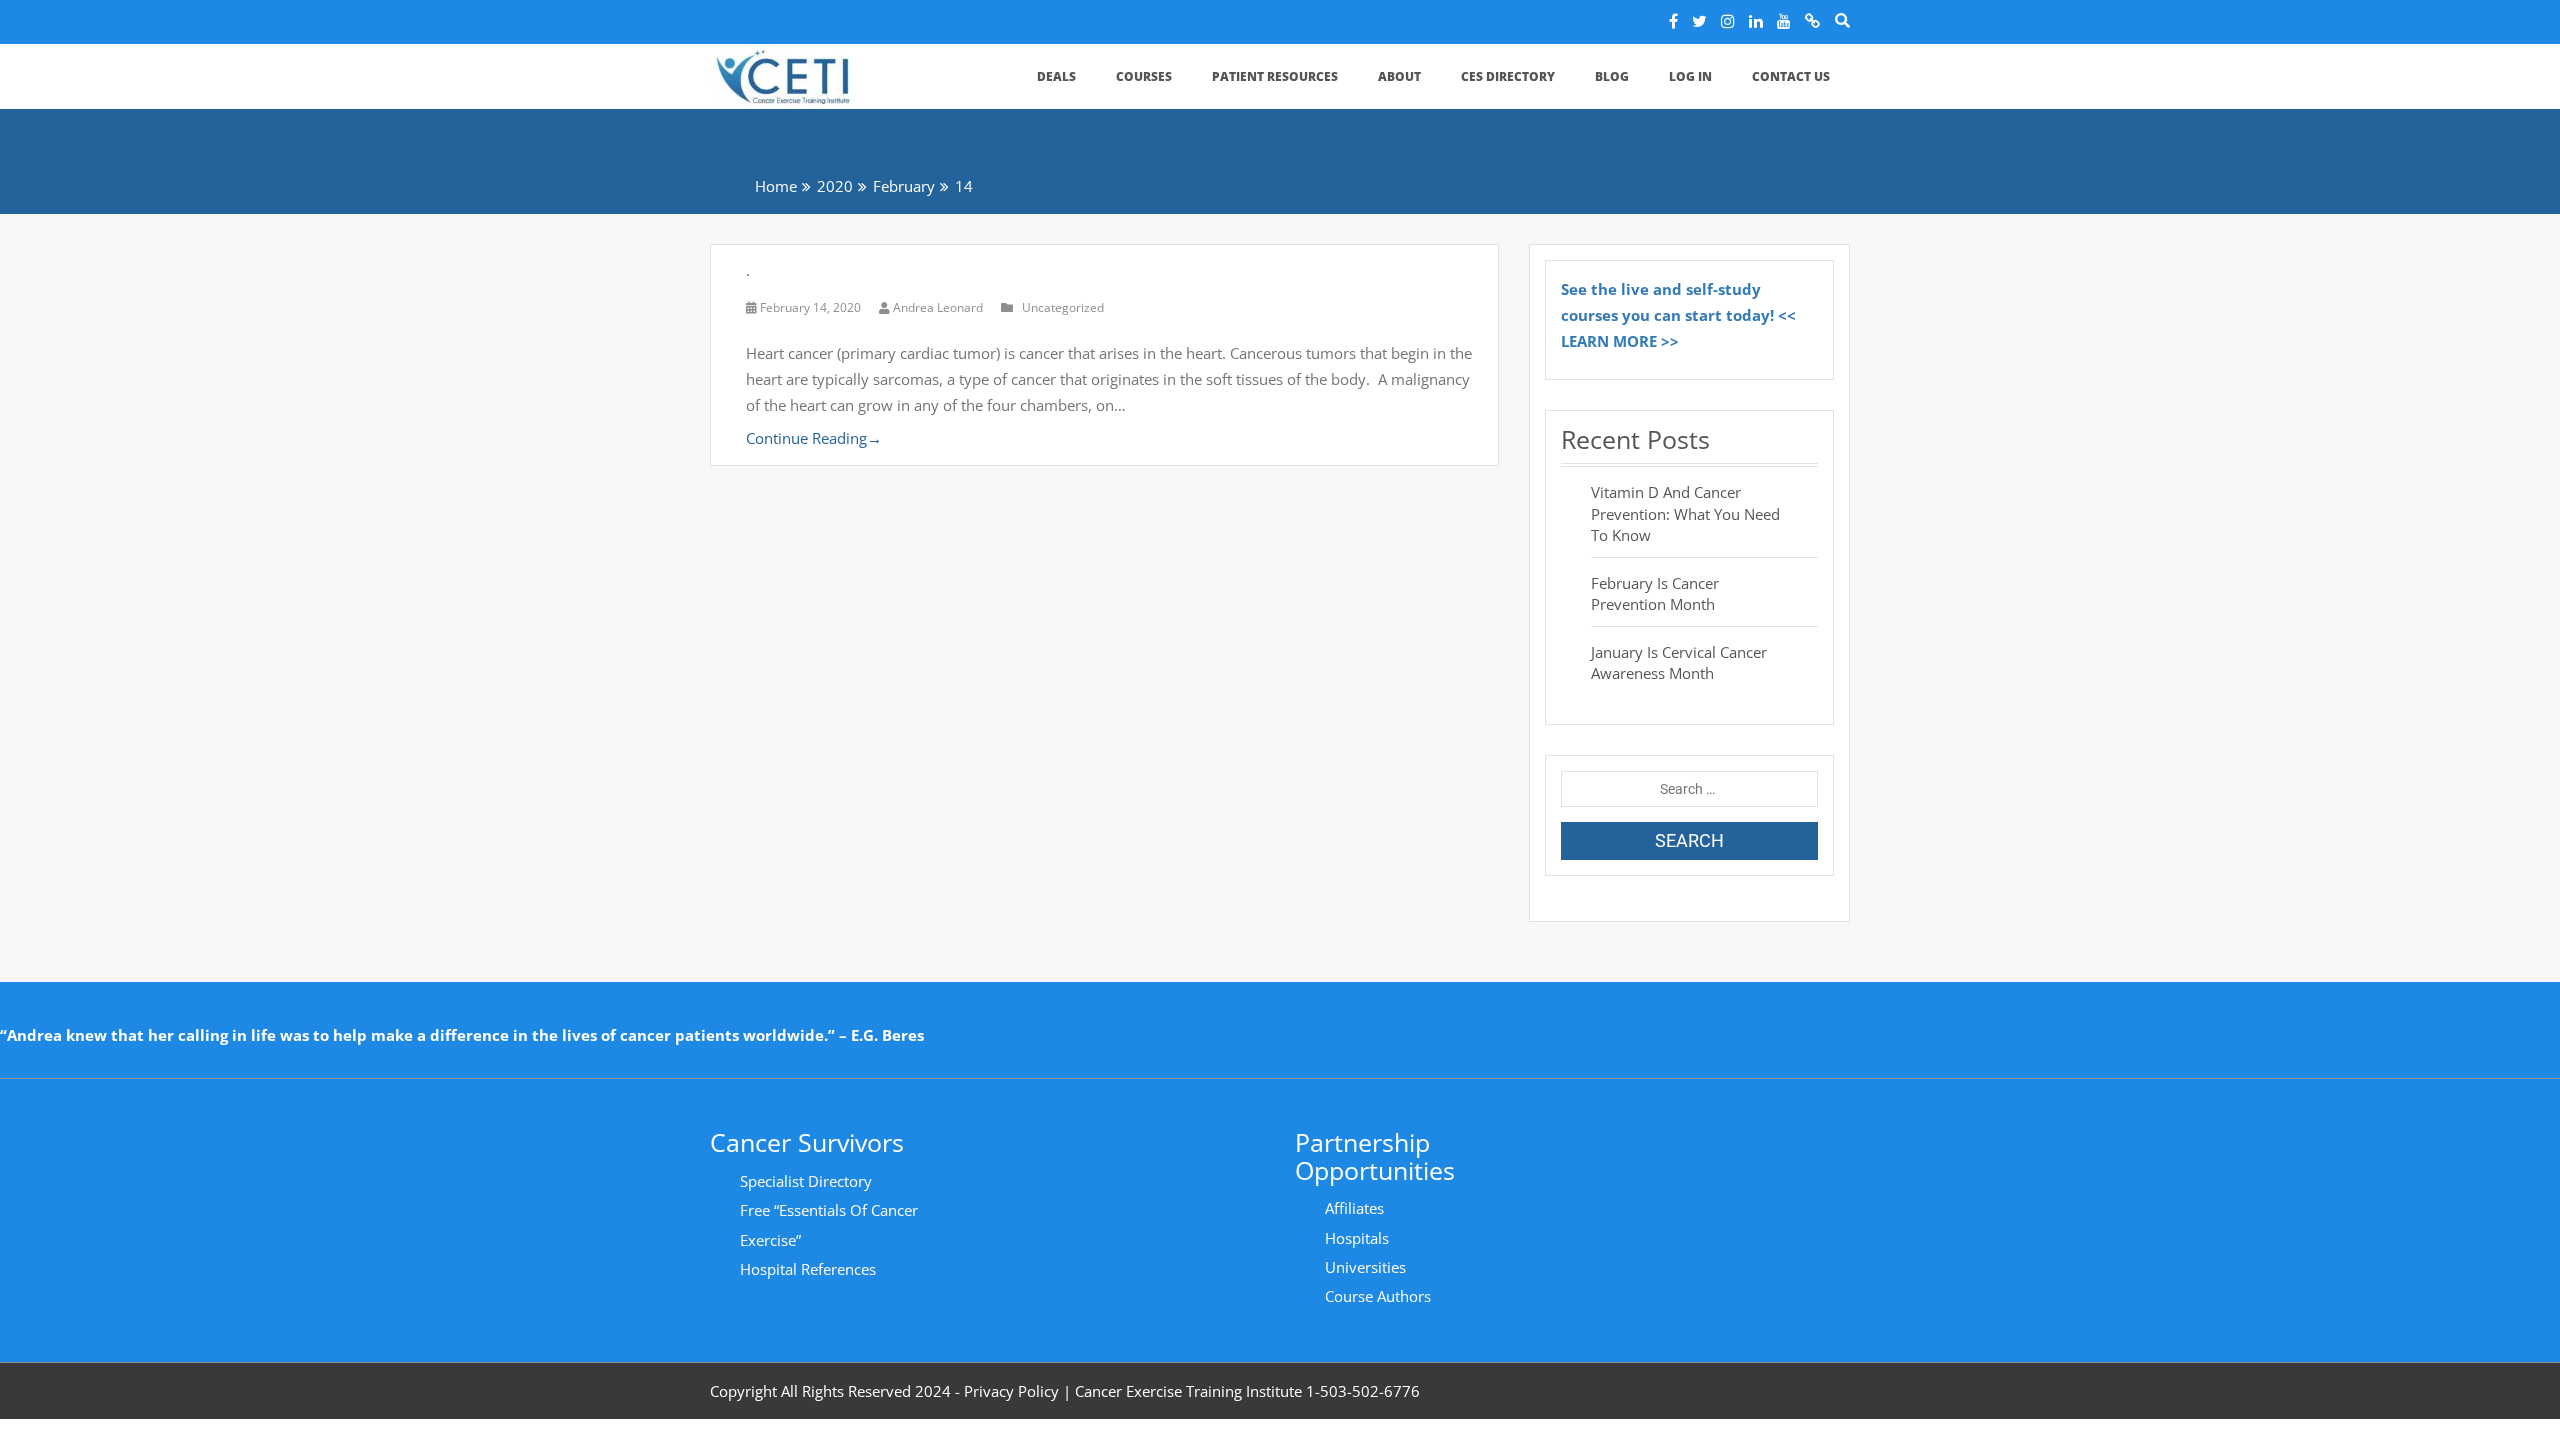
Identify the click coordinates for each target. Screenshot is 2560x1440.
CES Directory (1508, 76)
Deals (1056, 76)
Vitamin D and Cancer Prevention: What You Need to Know (1685, 513)
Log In (1690, 76)
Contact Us (1791, 76)
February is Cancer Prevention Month (1655, 593)
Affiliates (1354, 1208)
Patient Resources (1275, 76)
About (1399, 76)
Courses (1144, 76)
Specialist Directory (806, 1181)
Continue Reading (814, 438)
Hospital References (808, 1269)
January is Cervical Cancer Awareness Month (1679, 662)
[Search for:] (1689, 789)
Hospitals (1357, 1238)
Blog (1612, 76)
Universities (1365, 1267)
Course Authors (1378, 1296)
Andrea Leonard (938, 307)
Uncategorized (1063, 307)
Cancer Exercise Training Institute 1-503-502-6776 (1247, 1391)
